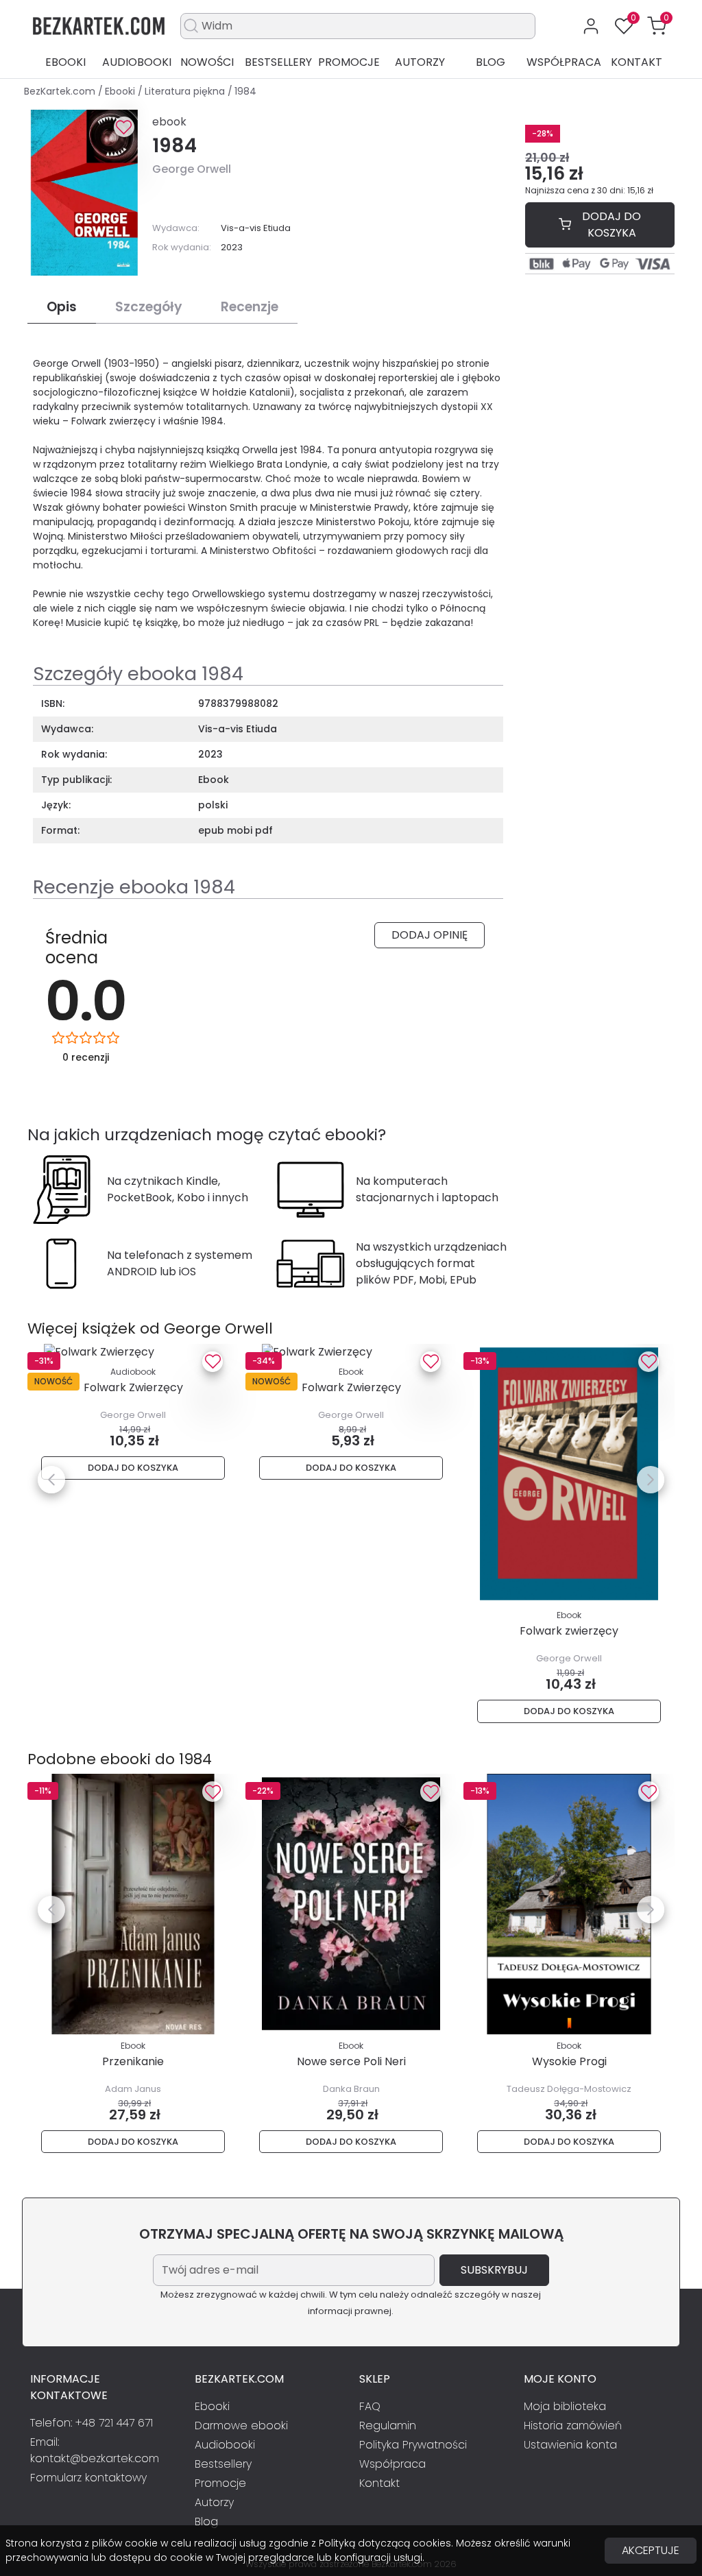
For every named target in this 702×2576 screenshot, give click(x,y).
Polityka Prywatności (413, 2445)
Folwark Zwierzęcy (133, 1387)
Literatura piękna (186, 91)
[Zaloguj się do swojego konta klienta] (591, 26)
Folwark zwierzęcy (569, 1631)
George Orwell (192, 169)
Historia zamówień (573, 2425)
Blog (491, 62)
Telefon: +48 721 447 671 (92, 2423)
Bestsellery (278, 62)
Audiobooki (137, 62)
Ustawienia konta (570, 2445)
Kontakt (637, 62)
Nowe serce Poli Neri (351, 2061)
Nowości (207, 62)
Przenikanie (133, 2061)
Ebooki (65, 62)
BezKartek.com (61, 91)
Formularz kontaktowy (88, 2478)
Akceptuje (651, 2550)
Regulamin (388, 2425)
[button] (657, 26)
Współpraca (564, 62)
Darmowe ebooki (241, 2425)
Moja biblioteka (565, 2406)
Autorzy (420, 62)
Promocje (349, 62)
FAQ (370, 2406)
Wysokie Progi (569, 2061)
